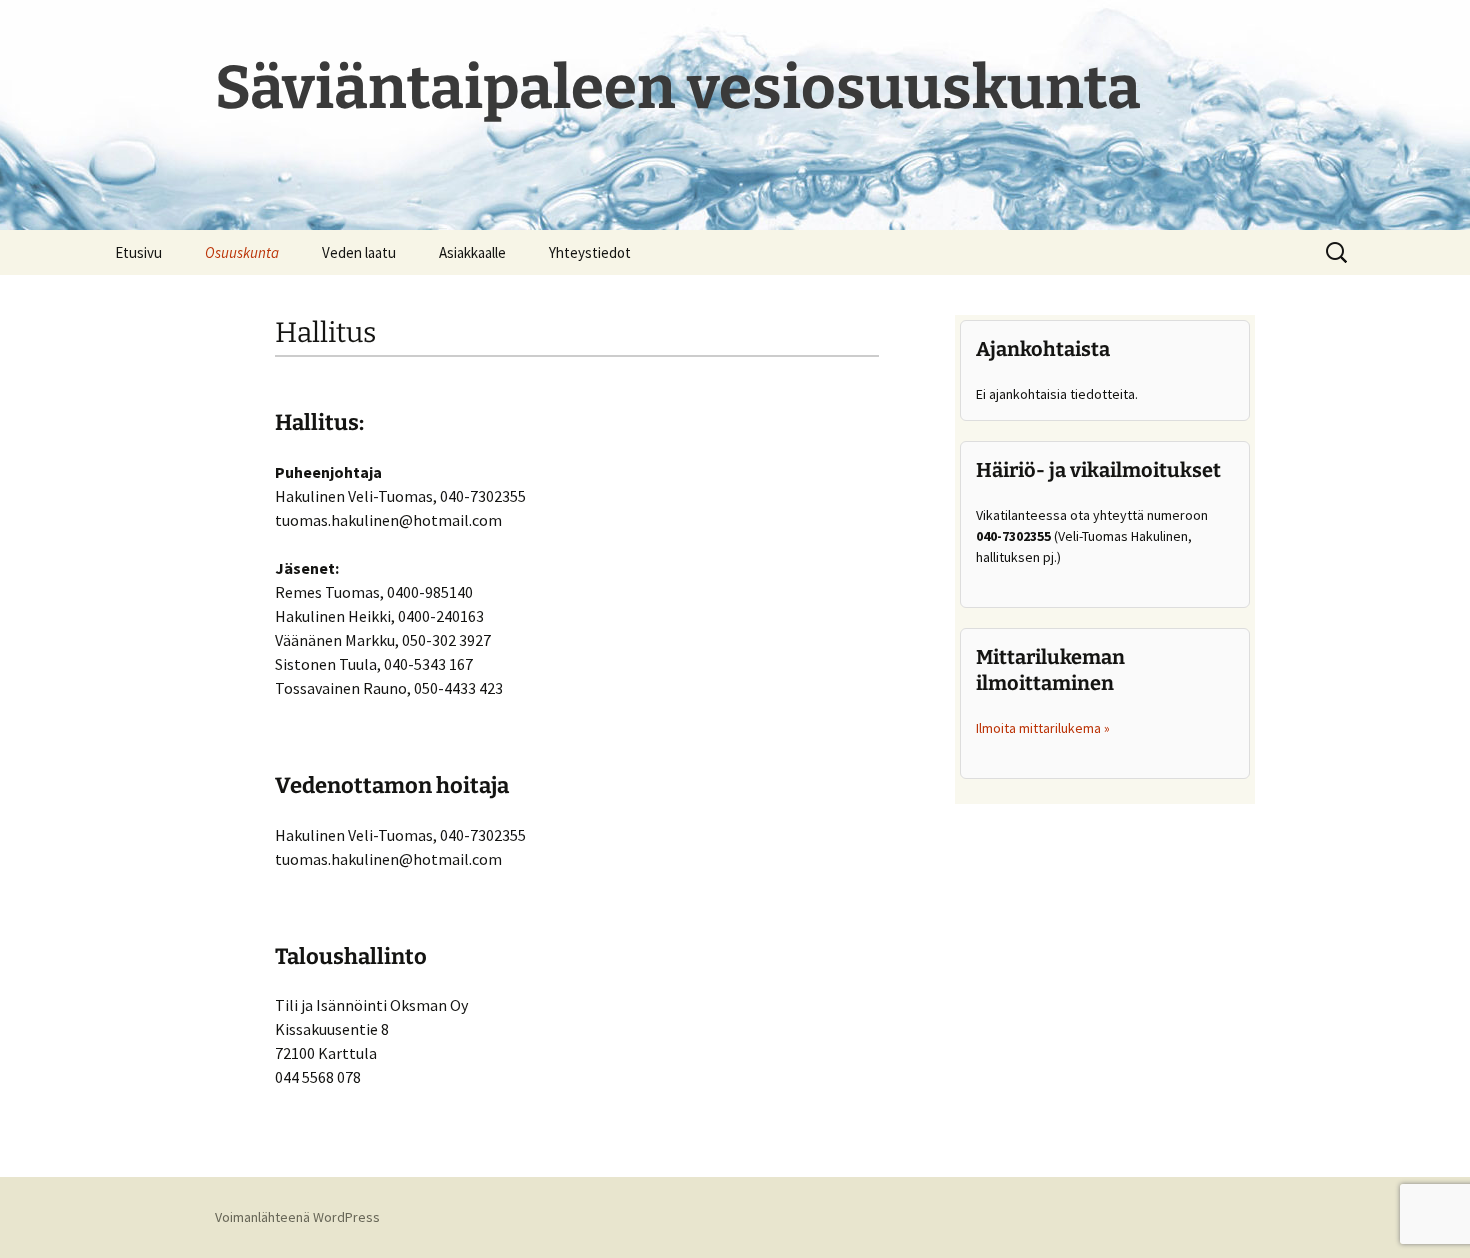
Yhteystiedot (590, 252)
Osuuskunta (242, 252)
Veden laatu (359, 252)
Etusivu (138, 252)
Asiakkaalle (472, 252)
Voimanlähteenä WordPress (297, 1217)
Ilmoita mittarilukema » (1043, 728)
